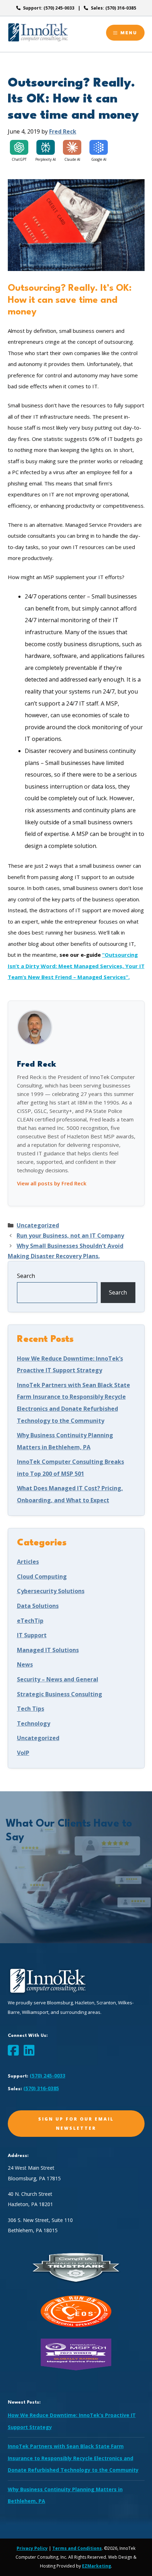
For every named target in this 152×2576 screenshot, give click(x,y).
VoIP (23, 1753)
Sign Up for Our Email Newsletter (76, 2123)
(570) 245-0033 (48, 2076)
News (25, 1664)
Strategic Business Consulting (60, 1694)
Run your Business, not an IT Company (70, 1236)
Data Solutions (38, 1606)
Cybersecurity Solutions (51, 1591)
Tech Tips (31, 1709)
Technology (34, 1723)
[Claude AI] (72, 147)
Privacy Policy (32, 2548)
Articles (28, 1562)
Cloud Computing (42, 1576)
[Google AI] (99, 147)
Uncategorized (38, 1225)
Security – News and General (58, 1679)
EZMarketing (97, 2566)
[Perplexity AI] (46, 147)
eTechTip (30, 1621)
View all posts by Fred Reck (52, 1183)
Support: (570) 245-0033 (49, 8)
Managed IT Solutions (48, 1650)
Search (26, 1276)
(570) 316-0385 (41, 2088)
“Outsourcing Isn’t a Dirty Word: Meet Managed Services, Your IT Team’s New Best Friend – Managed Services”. (76, 966)
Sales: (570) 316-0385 (113, 8)
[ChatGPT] (19, 147)
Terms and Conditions (77, 2548)
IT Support (32, 1635)
